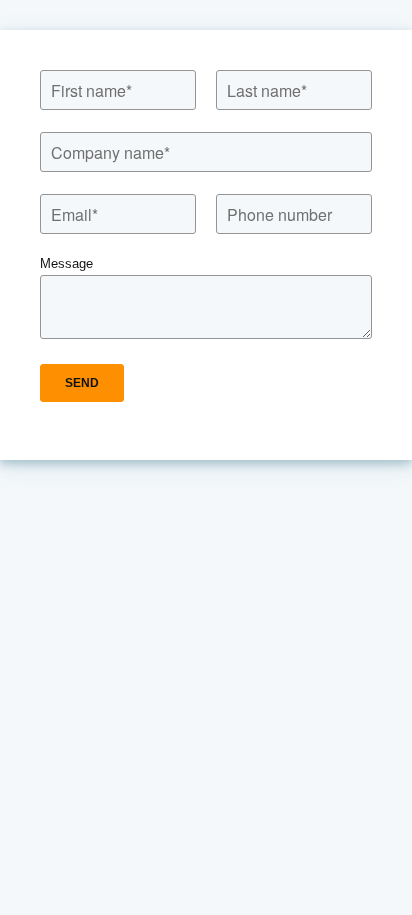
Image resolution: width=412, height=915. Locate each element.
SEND (82, 383)
